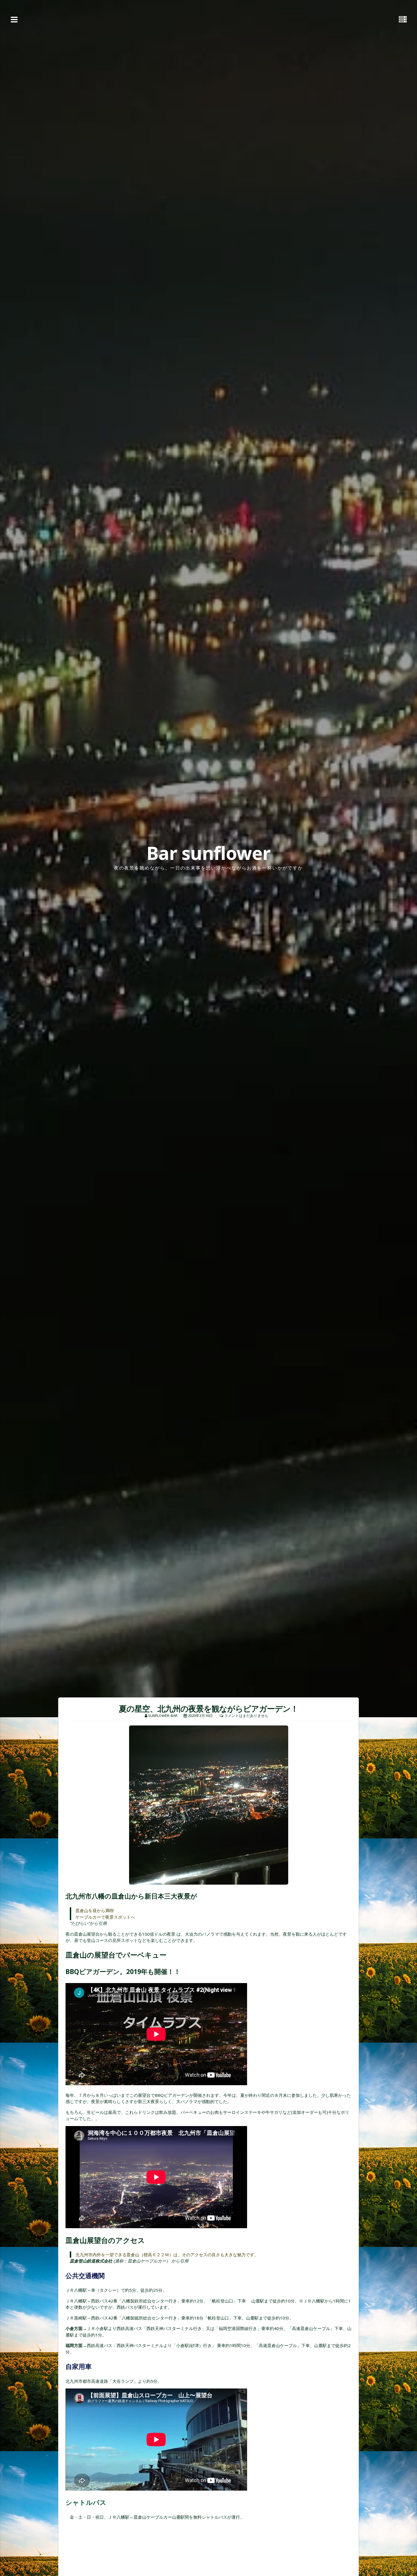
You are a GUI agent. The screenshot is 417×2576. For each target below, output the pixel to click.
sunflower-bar (163, 1716)
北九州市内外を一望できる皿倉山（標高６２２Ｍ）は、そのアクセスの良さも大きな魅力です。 (167, 2255)
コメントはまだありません (246, 1716)
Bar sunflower (208, 853)
